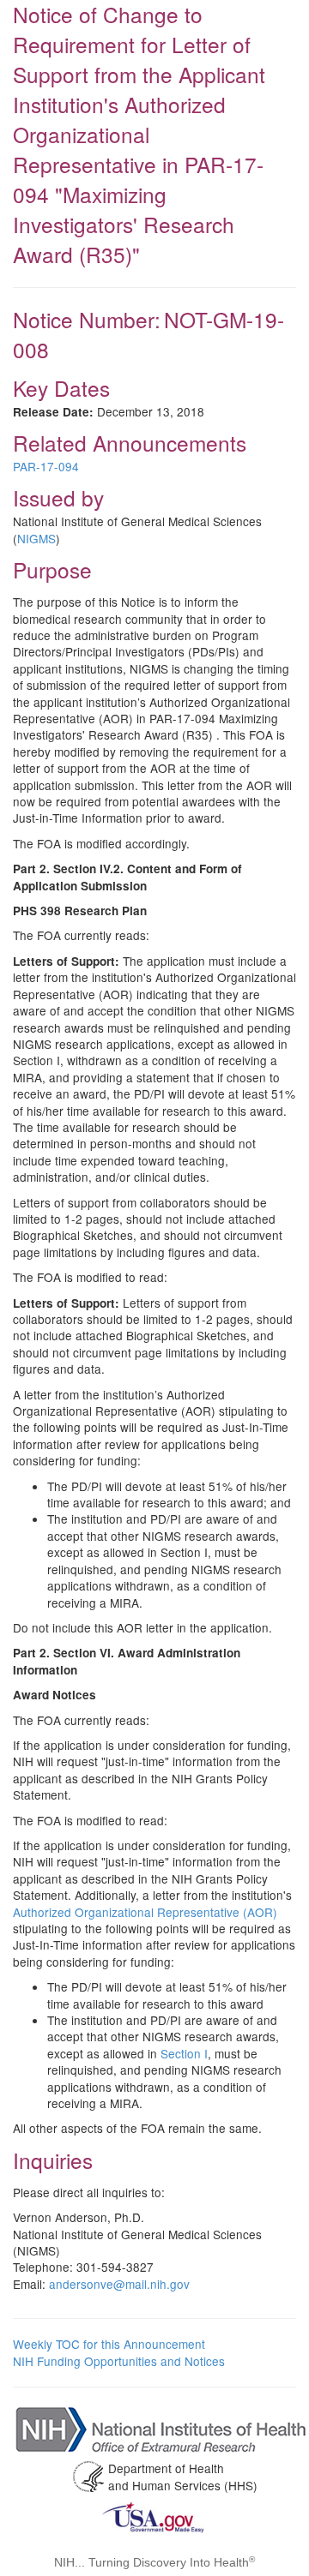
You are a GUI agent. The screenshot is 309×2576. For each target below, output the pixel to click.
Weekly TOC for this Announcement (109, 2344)
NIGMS (36, 538)
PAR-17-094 (46, 466)
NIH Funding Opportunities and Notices (119, 2361)
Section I (184, 2053)
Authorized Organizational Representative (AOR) (145, 1912)
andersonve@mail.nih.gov (119, 2284)
